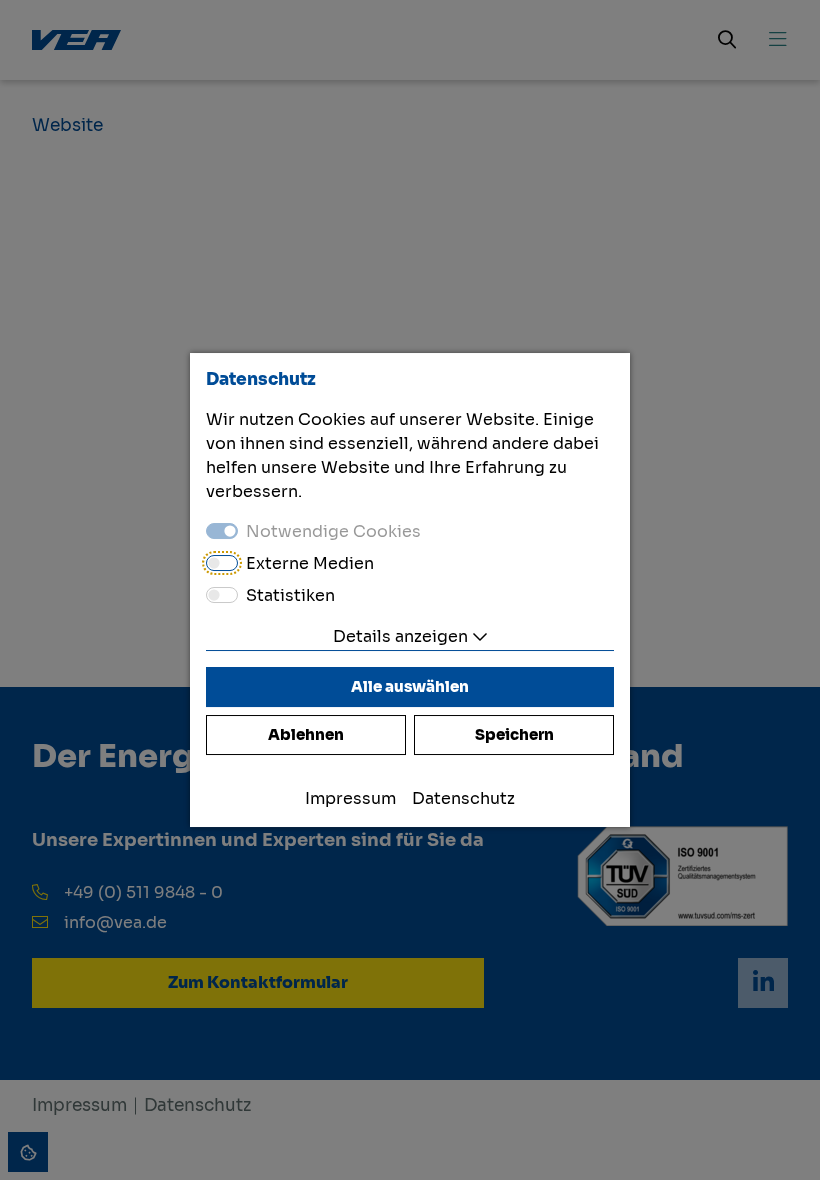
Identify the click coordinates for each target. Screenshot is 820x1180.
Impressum (350, 798)
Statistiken (290, 595)
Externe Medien (310, 563)
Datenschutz (463, 798)
